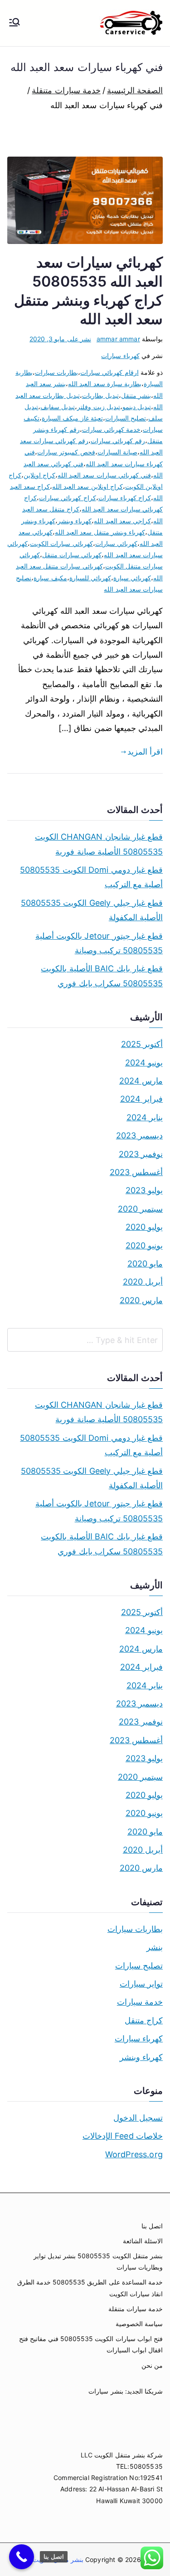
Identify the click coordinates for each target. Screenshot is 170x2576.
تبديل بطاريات (100, 395)
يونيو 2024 (144, 1063)
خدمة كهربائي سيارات (111, 429)
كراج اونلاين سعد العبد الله (87, 486)
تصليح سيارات (139, 1966)
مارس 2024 (141, 1081)
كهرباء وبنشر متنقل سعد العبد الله (100, 532)
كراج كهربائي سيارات (67, 498)
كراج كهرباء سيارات (125, 498)
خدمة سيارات (140, 2002)
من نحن (152, 2365)
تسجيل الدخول (138, 2118)
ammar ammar (118, 339)
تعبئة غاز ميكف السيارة (72, 418)
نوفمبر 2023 (141, 1154)
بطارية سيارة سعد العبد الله (105, 384)
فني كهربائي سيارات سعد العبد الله (104, 475)
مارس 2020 (141, 1300)
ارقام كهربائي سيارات (109, 372)
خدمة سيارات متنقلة (136, 2309)
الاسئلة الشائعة (143, 2241)
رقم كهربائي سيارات (118, 441)
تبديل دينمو (137, 407)
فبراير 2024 (141, 1099)
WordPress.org (134, 2154)
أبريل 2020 (143, 1282)
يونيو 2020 (144, 1245)
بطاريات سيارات (56, 372)
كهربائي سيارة (132, 578)
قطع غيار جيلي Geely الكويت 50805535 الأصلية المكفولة (92, 910)
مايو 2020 (145, 1264)
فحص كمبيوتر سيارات (66, 452)
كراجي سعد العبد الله (122, 521)
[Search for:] (85, 1340)
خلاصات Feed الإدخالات (123, 2136)
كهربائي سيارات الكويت (61, 543)
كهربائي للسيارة (90, 578)
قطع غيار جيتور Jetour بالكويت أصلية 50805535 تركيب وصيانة (99, 943)
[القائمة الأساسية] (15, 23)
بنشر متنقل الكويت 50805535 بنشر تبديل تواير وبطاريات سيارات (98, 2261)
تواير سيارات (141, 1984)
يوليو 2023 (144, 1190)
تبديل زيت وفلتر (98, 407)
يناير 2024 (145, 1117)
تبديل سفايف (58, 407)
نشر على (60, 339)
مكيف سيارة (50, 578)
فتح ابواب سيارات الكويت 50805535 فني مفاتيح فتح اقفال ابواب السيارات (91, 2344)
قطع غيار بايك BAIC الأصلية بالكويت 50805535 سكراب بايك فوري (102, 976)
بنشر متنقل (136, 395)
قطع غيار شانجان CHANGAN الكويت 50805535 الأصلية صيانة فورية (99, 844)
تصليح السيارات (126, 418)
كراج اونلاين (39, 475)
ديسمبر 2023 (139, 1135)
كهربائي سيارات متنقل (72, 555)
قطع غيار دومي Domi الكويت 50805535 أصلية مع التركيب (91, 877)
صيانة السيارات (117, 452)
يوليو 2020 (144, 1227)
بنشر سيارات (106, 2391)
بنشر (155, 1947)
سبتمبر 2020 (140, 1209)
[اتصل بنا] (22, 2557)
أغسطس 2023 (136, 1172)
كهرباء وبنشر (75, 521)
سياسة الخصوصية (139, 2324)
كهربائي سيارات (116, 543)
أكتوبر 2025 (142, 1044)
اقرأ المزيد (145, 752)
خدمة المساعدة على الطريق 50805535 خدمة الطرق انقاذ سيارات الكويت (90, 2288)
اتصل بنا (152, 2226)
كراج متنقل (144, 2020)
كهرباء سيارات (120, 356)
